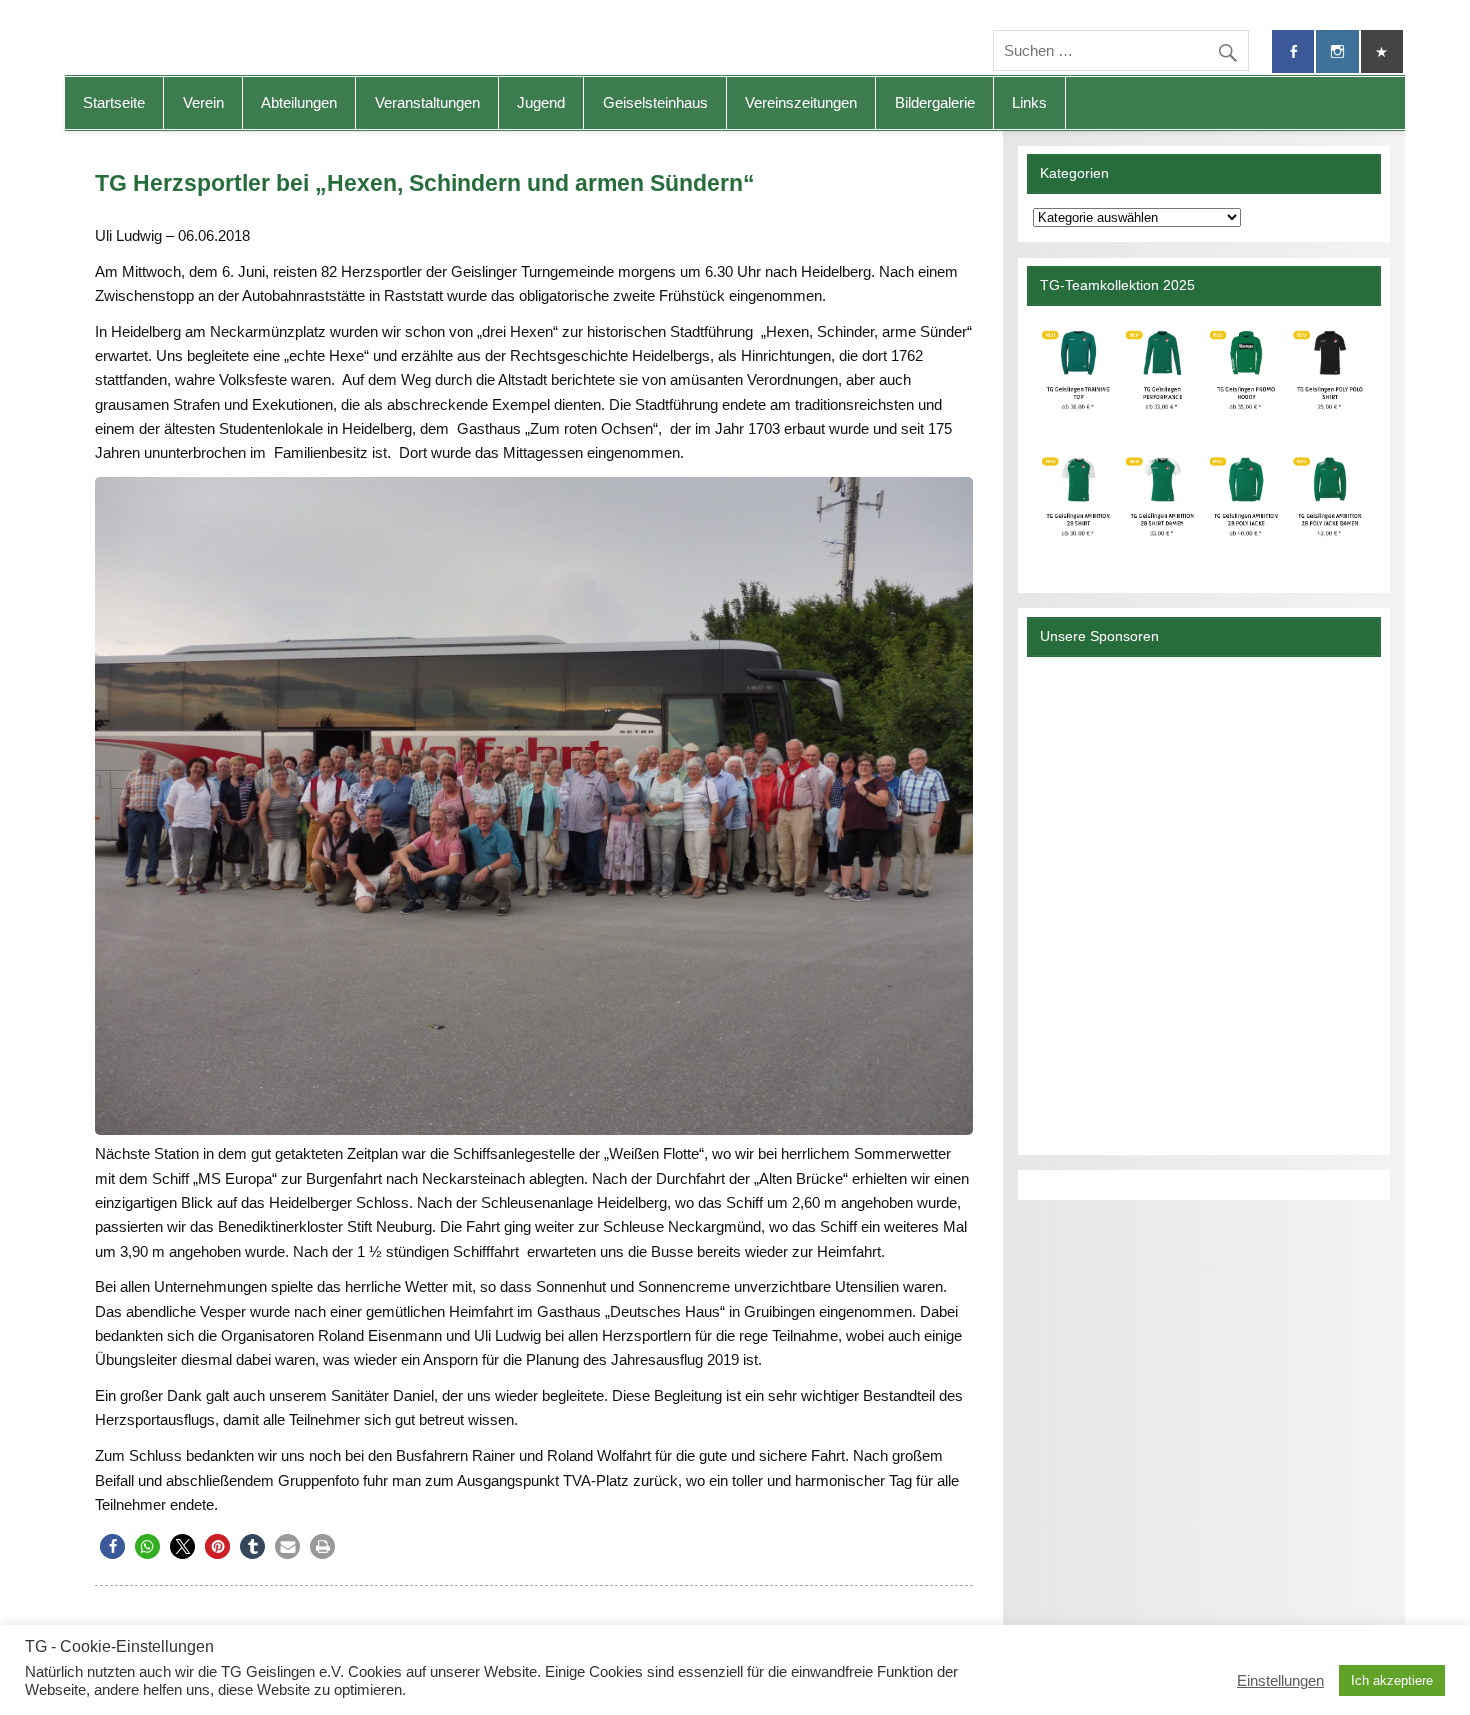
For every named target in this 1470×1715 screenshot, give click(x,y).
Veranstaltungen (427, 102)
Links (1029, 102)
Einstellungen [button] (1280, 1681)
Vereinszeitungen (801, 102)
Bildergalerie (935, 102)
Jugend (541, 102)
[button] (112, 1546)
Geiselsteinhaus (655, 102)
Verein (203, 102)
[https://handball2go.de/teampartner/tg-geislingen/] (1203, 441)
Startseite (114, 102)
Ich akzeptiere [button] (1392, 1680)
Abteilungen (299, 102)
